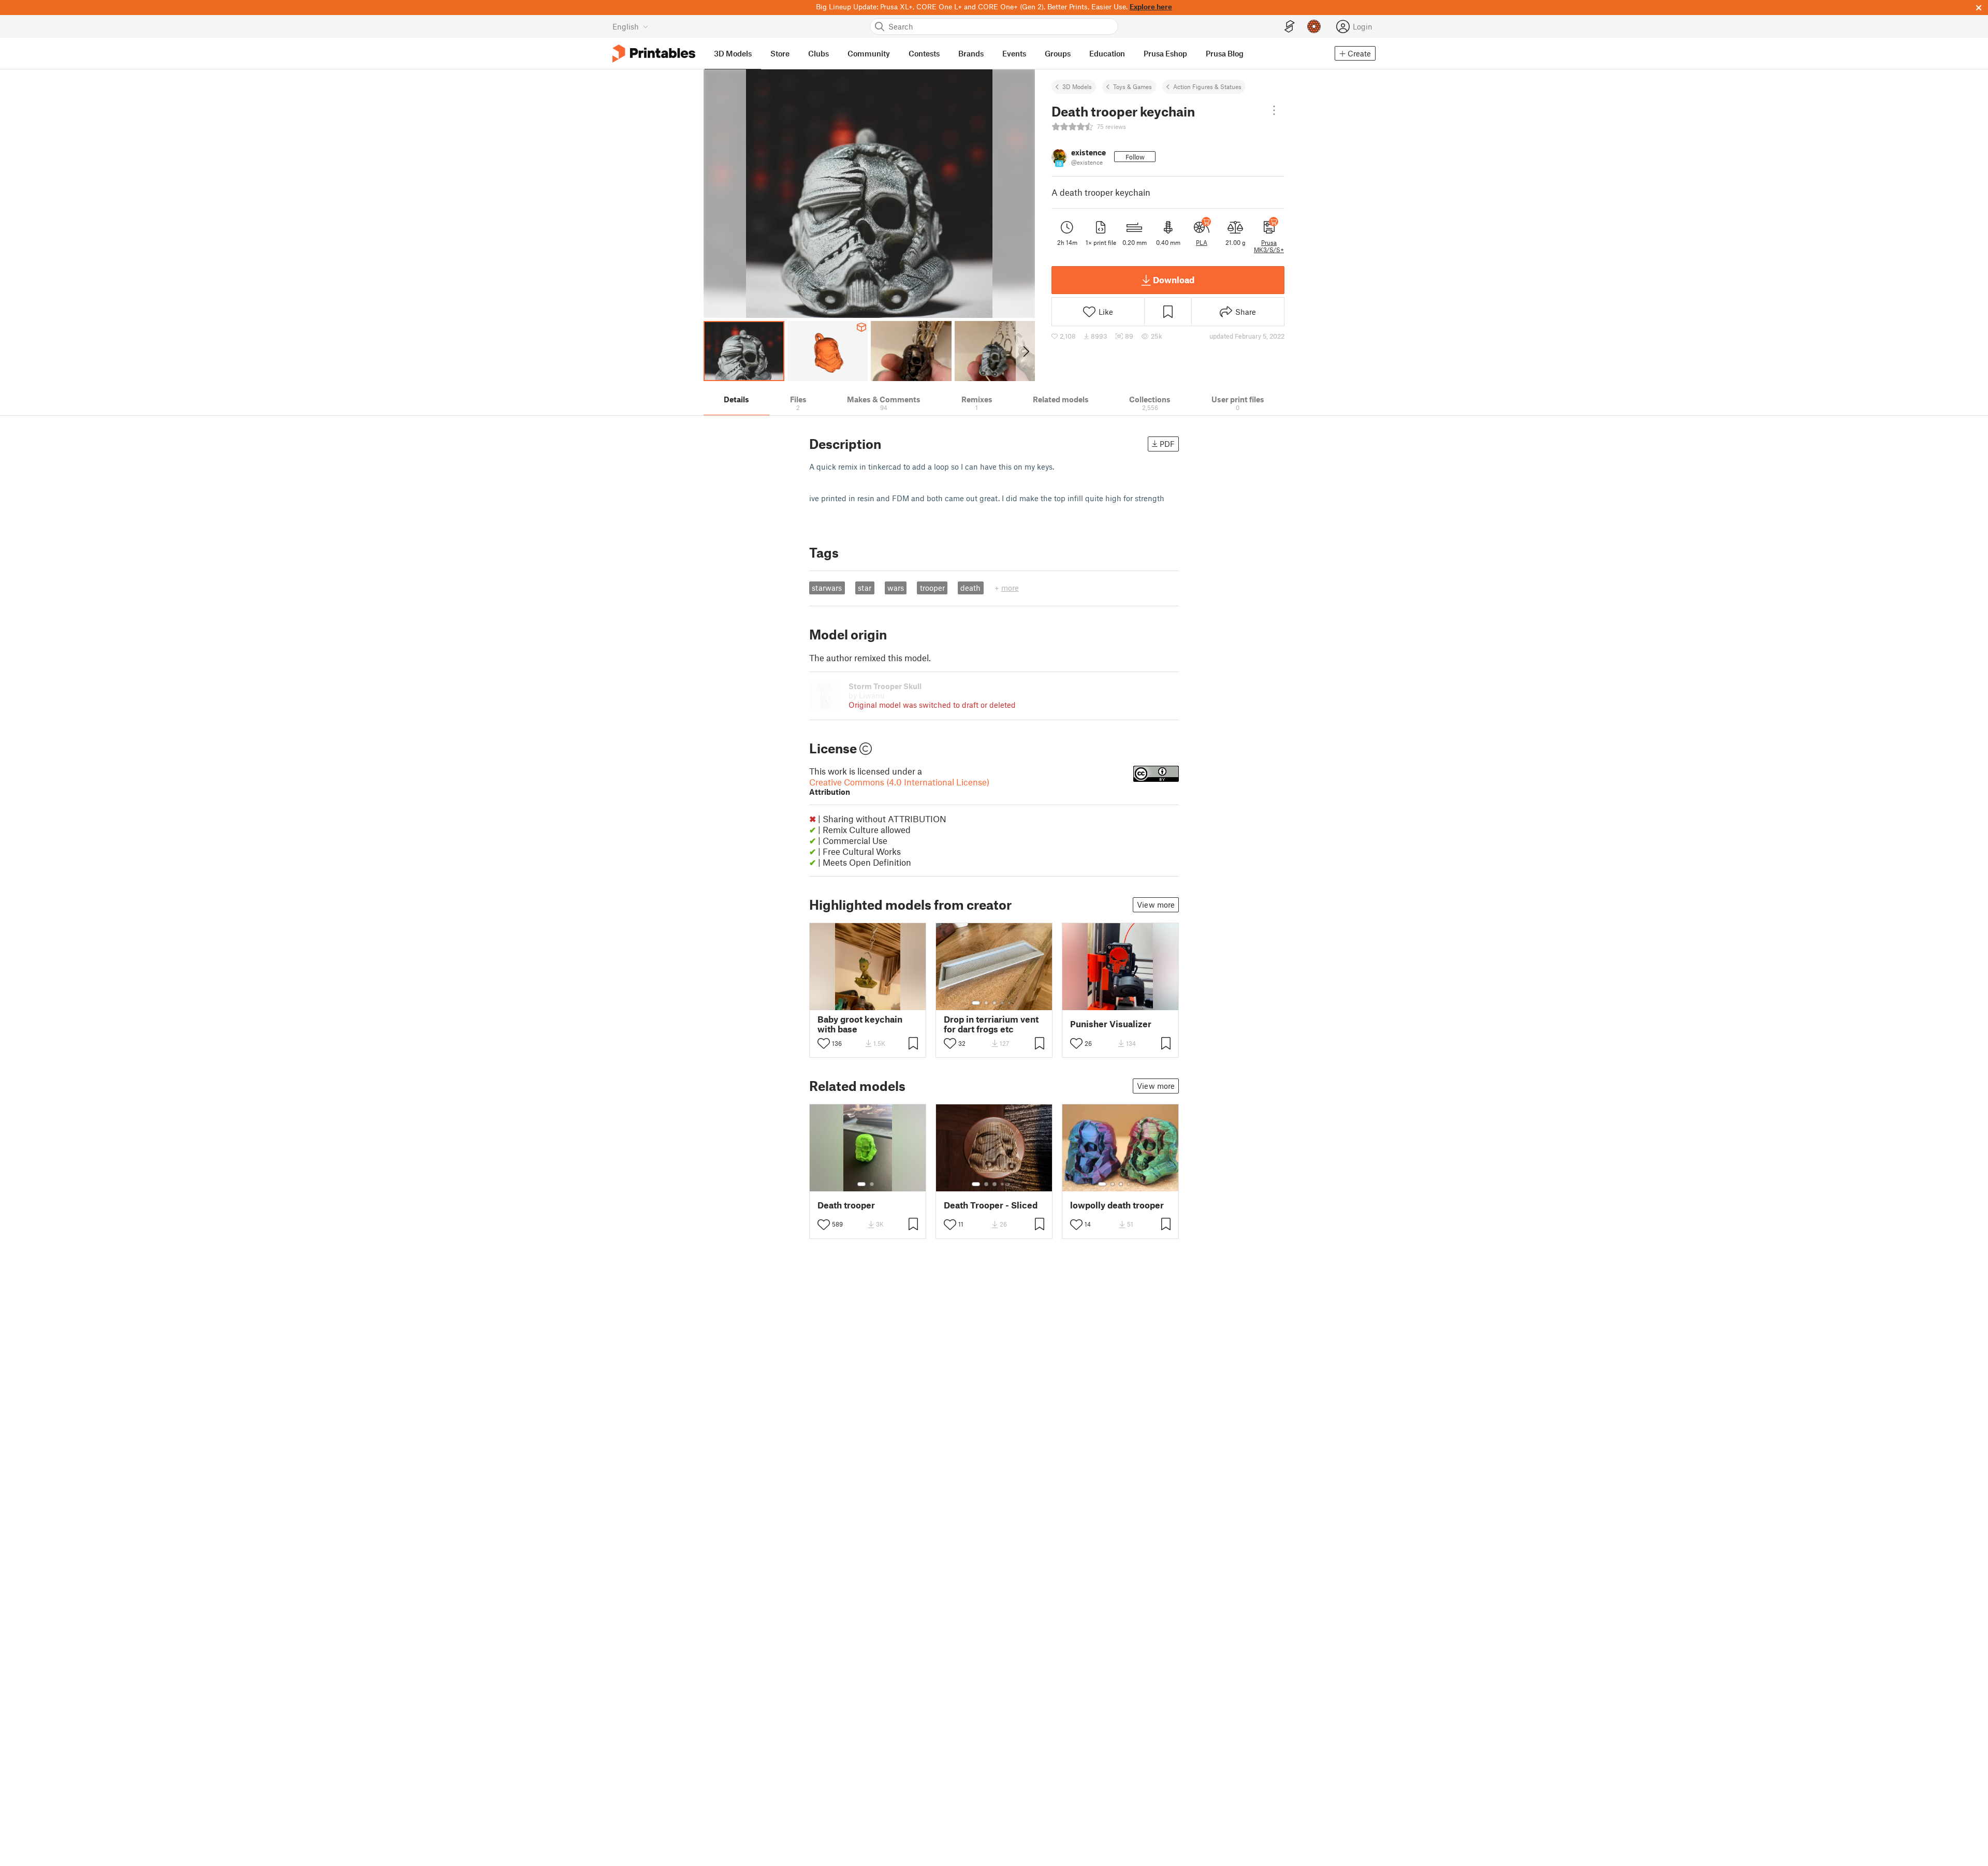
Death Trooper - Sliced (991, 1205)
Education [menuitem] (1107, 53)
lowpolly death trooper (1117, 1205)
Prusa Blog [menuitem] (1225, 53)
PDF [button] (1167, 444)
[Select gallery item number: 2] (986, 1003)
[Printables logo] (654, 54)
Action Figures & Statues (1207, 86)
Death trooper (846, 1205)
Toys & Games (1132, 86)
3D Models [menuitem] (733, 53)
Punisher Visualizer (1111, 1024)
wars (896, 588)
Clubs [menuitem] (818, 53)
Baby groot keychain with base (860, 1024)
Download (1174, 280)
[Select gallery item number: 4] (1003, 1003)
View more (1156, 905)
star (865, 588)
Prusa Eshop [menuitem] (1165, 53)
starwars (827, 588)
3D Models (1077, 86)
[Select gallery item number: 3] (995, 1003)
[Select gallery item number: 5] (1010, 1003)
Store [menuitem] (780, 53)
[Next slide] (1025, 351)
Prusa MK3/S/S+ (1269, 246)
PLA (1202, 242)
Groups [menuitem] (1058, 53)
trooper (932, 588)
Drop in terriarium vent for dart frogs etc (991, 1024)
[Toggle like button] (824, 1043)
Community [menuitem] (869, 53)
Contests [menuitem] (924, 53)
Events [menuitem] (1014, 53)
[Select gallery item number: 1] (976, 1003)
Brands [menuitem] (971, 53)
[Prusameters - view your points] (1314, 26)
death (970, 588)
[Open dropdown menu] (1274, 110)
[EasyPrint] (1290, 27)
